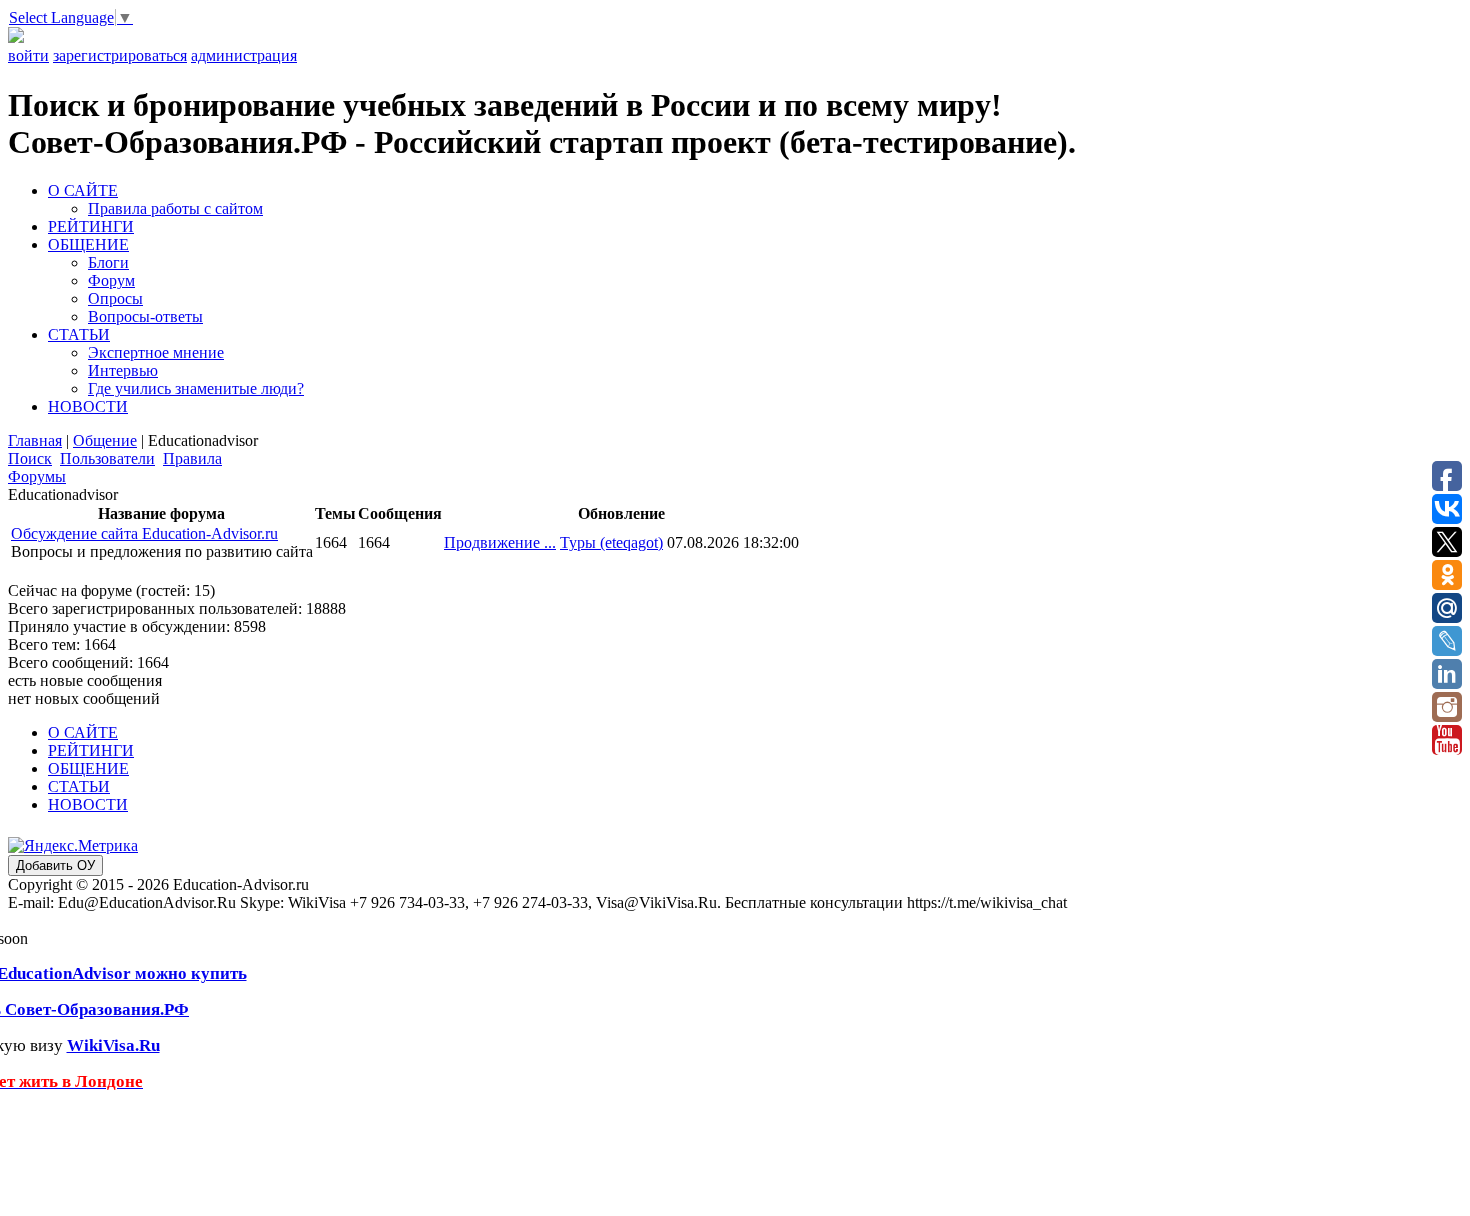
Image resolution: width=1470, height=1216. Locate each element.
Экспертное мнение (156, 352)
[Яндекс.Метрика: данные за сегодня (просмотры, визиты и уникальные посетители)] (73, 846)
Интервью (123, 370)
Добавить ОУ (55, 865)
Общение (105, 440)
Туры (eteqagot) (611, 542)
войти (28, 55)
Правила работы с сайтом (175, 208)
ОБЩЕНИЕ (88, 244)
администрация (244, 55)
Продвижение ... (500, 542)
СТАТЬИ (79, 334)
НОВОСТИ (88, 406)
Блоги (108, 262)
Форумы (37, 476)
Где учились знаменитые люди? (196, 388)
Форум (111, 280)
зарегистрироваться (120, 55)
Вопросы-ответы (145, 316)
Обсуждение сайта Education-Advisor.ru (144, 533)
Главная (35, 440)
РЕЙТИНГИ (91, 226)
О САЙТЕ (83, 190)
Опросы (115, 298)
